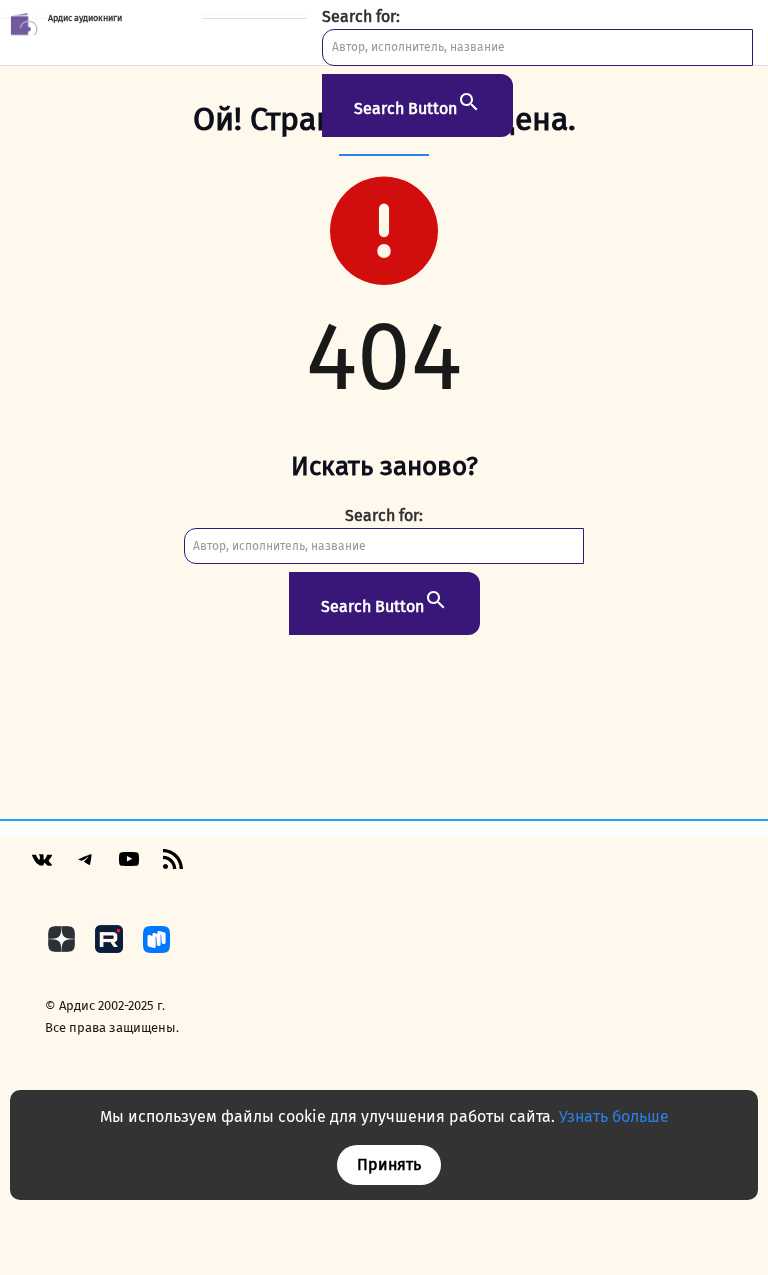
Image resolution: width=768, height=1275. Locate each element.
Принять (389, 1164)
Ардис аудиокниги (85, 18)
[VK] (42, 867)
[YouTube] (129, 866)
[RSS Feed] (173, 866)
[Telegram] (86, 866)
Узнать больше (614, 1116)
